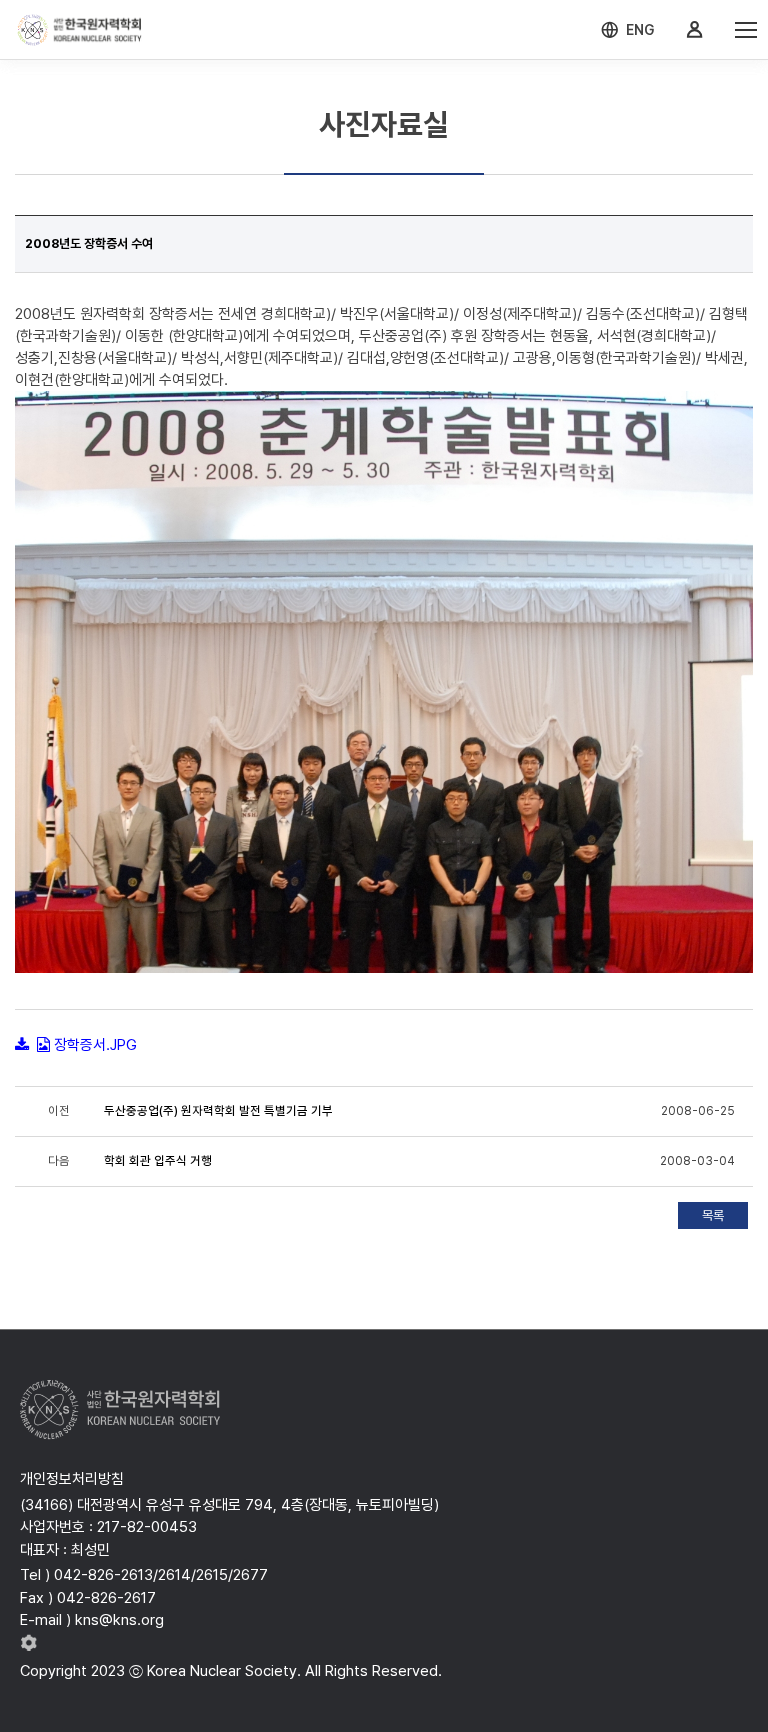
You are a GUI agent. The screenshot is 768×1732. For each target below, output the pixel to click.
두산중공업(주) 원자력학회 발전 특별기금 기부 (218, 1111)
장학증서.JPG (95, 1045)
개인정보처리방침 (72, 1479)
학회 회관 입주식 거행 (158, 1161)
